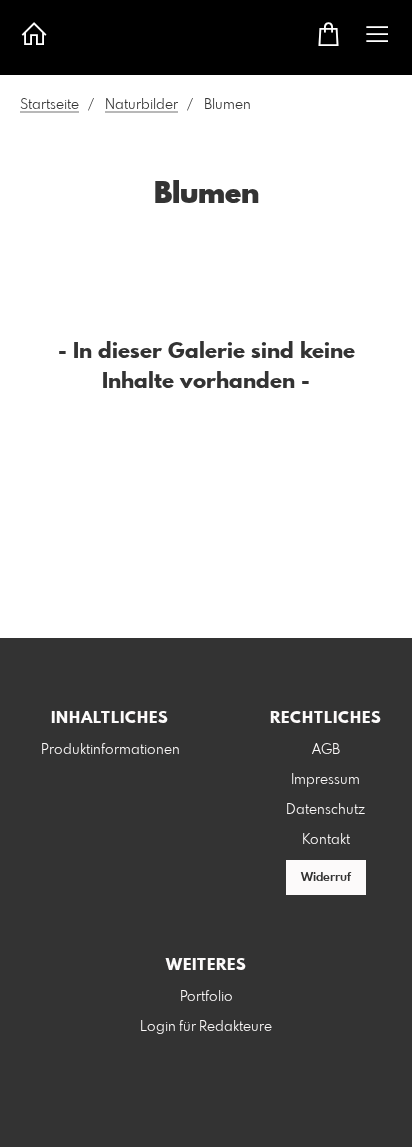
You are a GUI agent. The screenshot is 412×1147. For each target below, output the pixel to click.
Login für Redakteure (206, 1027)
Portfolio (206, 997)
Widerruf (326, 878)
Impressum (325, 780)
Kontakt (326, 840)
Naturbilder (141, 105)
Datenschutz (325, 810)
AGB (326, 750)
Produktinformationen (110, 750)
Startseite (49, 105)
